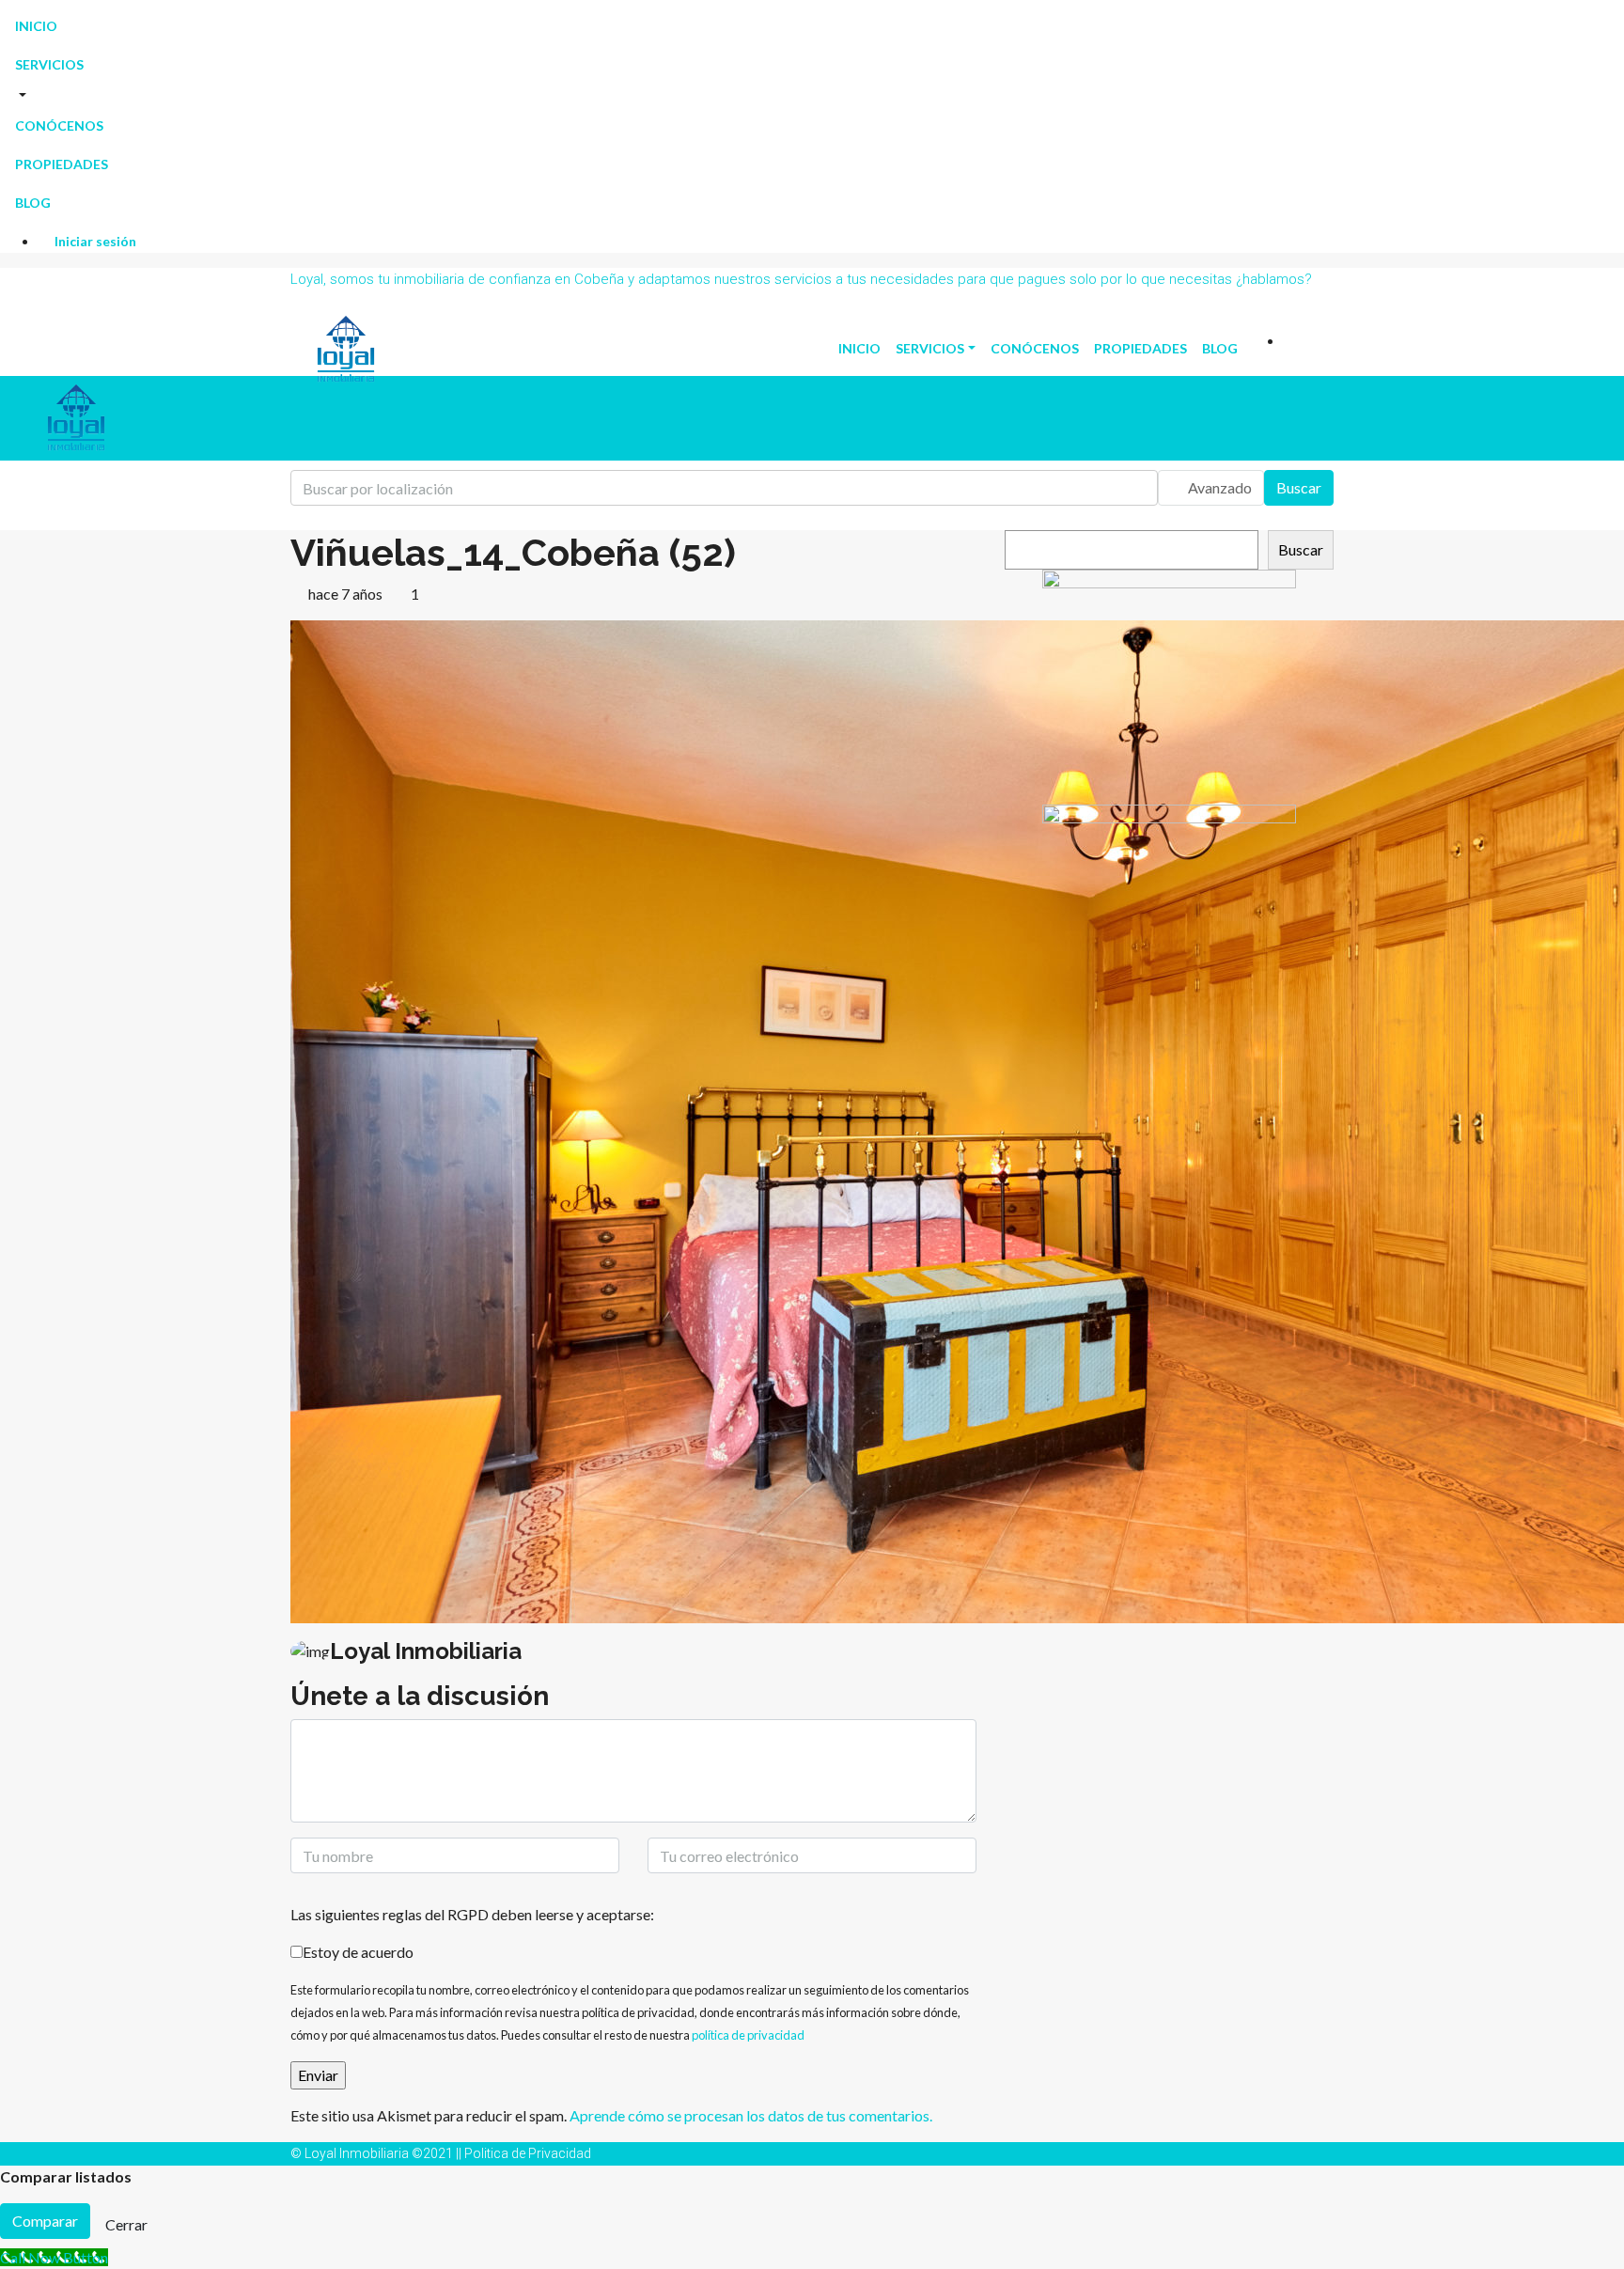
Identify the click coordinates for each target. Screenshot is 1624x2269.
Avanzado (1218, 487)
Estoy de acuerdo (358, 1952)
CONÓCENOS (59, 125)
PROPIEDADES (62, 164)
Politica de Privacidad (528, 2153)
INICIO (36, 26)
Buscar (1299, 487)
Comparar (45, 2221)
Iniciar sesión (94, 241)
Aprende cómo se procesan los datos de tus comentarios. (751, 2115)
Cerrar (126, 2224)
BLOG (33, 203)
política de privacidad (748, 2035)
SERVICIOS (49, 64)
